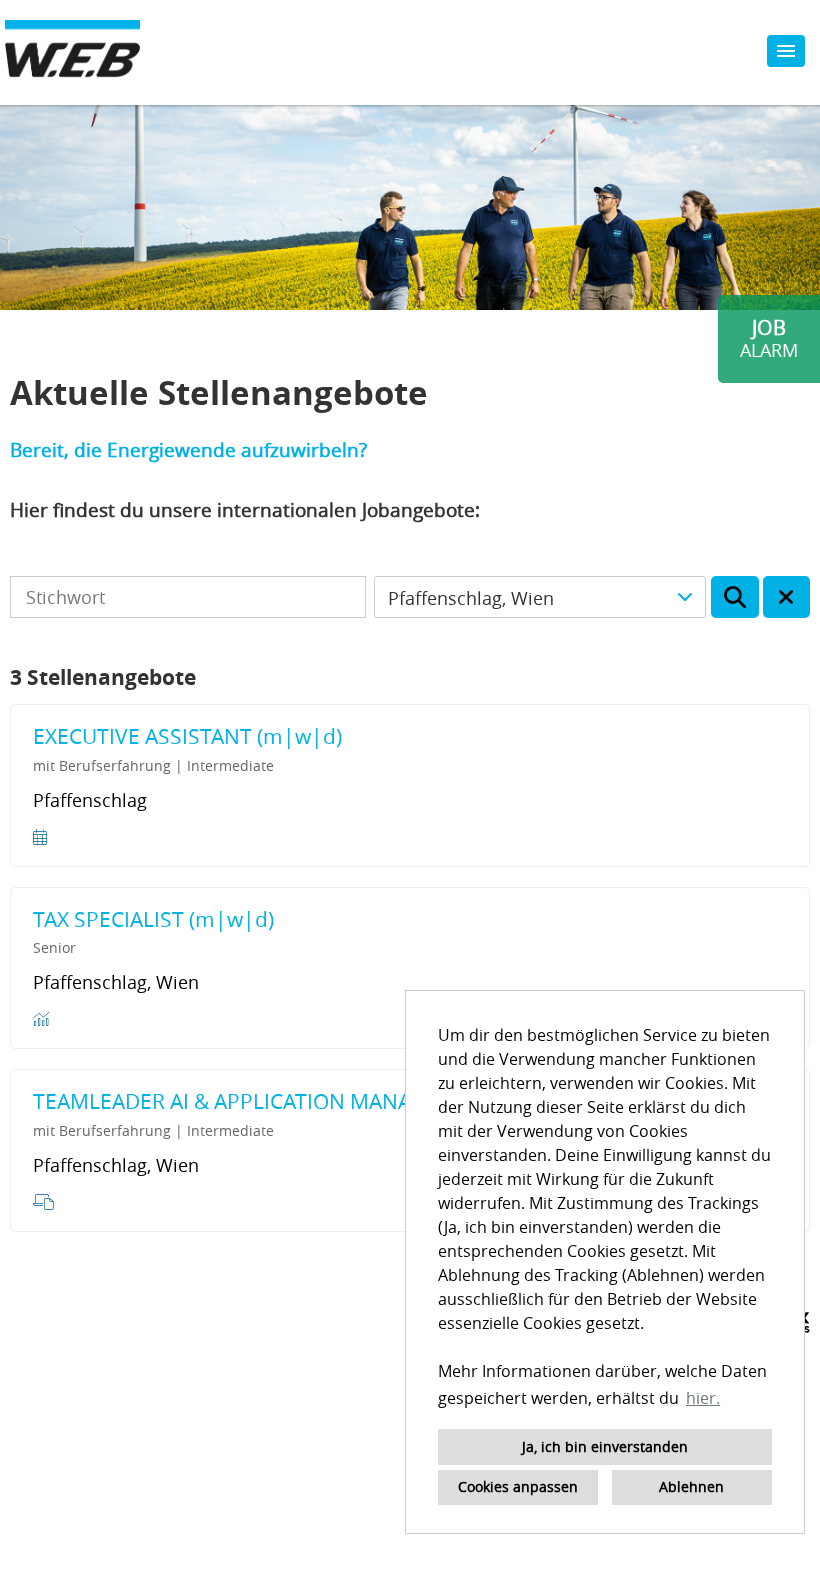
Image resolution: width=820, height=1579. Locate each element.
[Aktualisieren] (735, 597)
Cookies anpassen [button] (518, 1486)
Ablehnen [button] (691, 1486)
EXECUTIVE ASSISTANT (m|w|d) (187, 736)
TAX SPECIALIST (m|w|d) (153, 919)
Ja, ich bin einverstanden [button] (605, 1446)
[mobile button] (786, 51)
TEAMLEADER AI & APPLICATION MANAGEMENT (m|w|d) (310, 1101)
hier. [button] (703, 1398)
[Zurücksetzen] (787, 597)
